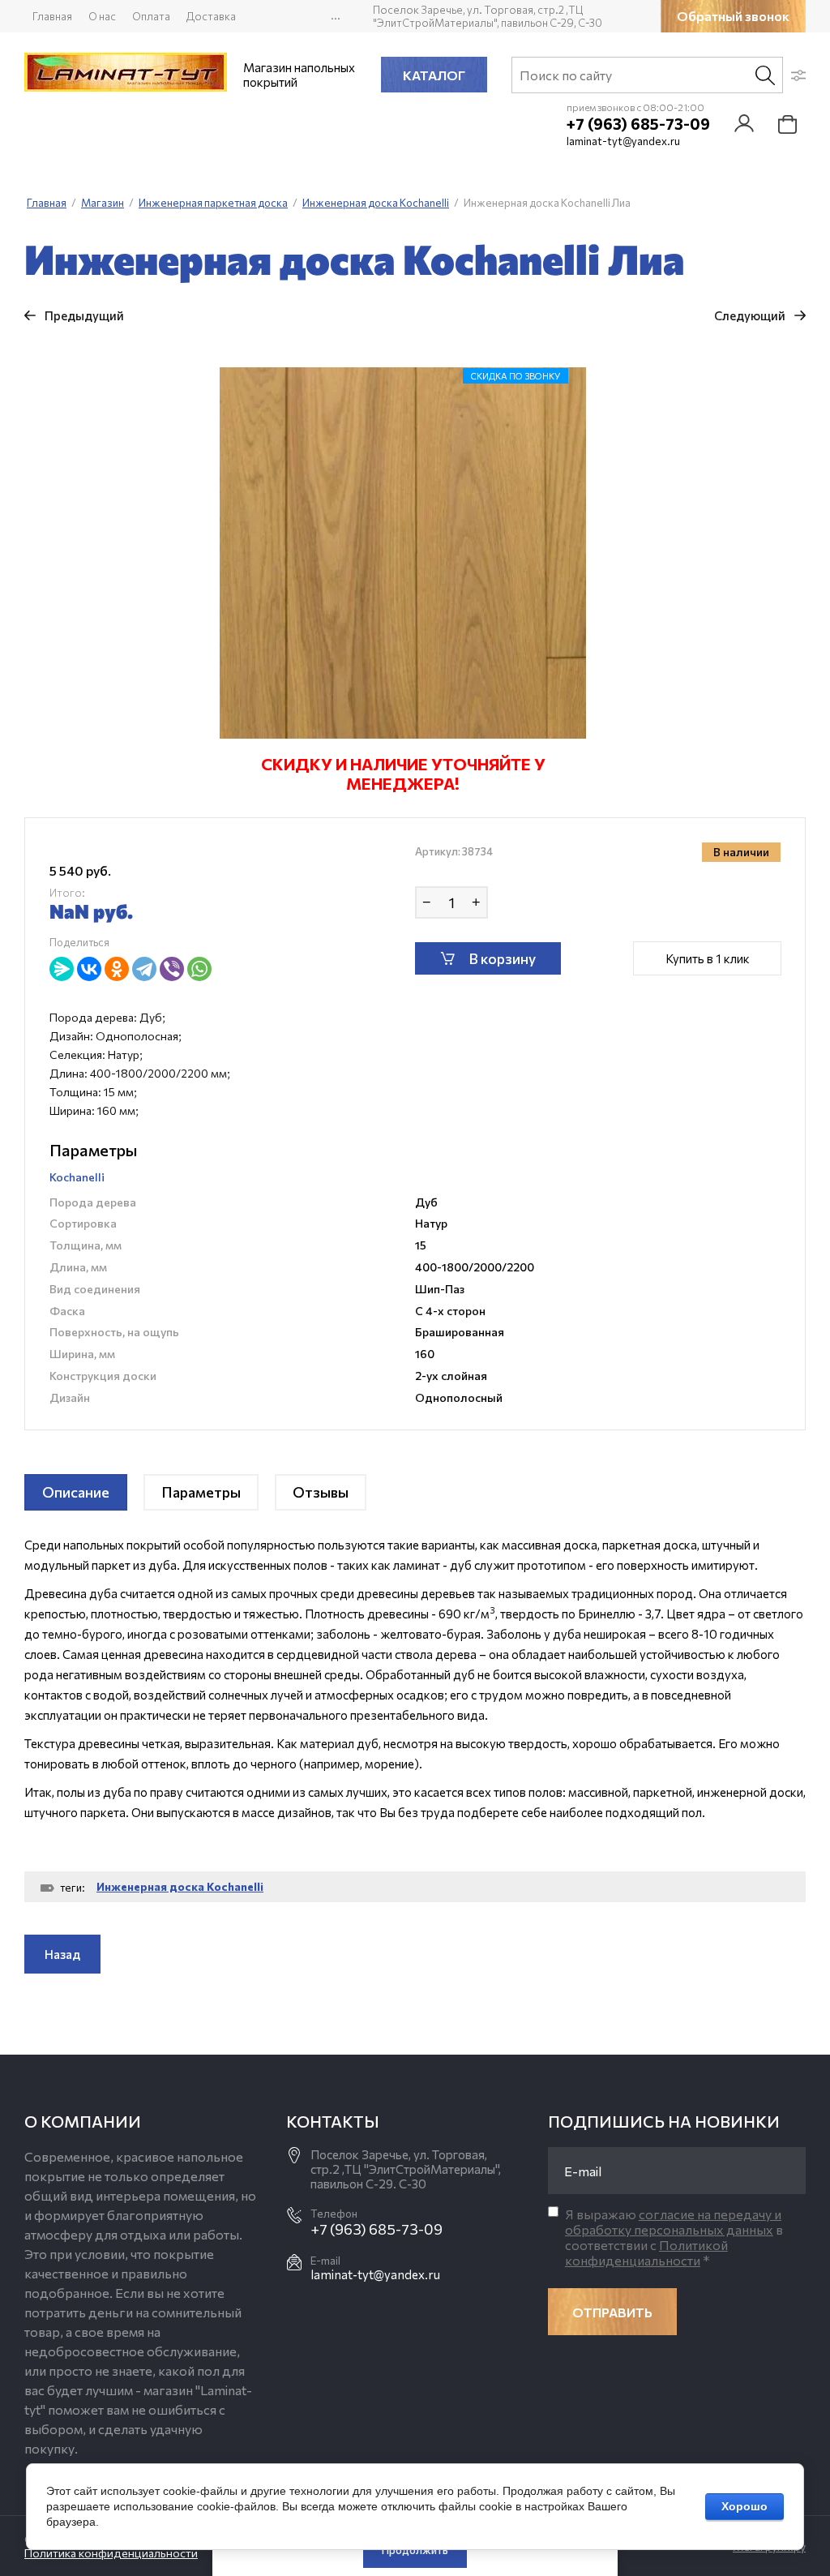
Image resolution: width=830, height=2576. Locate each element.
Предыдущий (84, 315)
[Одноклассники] (117, 969)
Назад (62, 1954)
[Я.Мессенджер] (62, 969)
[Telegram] (144, 969)
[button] (733, 16)
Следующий (750, 315)
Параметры (201, 1492)
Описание (76, 1492)
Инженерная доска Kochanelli (180, 1886)
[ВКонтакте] (89, 969)
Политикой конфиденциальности (646, 2252)
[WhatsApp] (199, 969)
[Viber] (172, 969)
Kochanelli (77, 1177)
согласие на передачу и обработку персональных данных (673, 2222)
